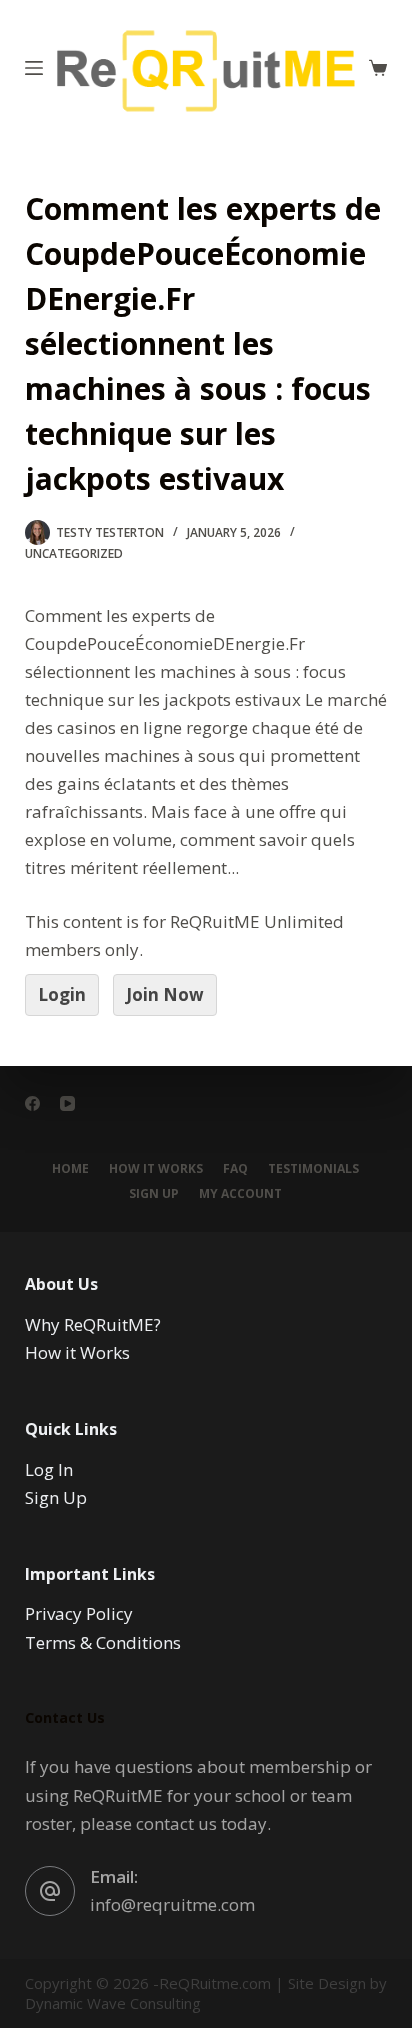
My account (240, 1194)
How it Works (156, 1169)
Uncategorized (74, 553)
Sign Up (154, 1194)
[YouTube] (67, 1103)
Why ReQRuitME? (93, 1324)
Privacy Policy (79, 1613)
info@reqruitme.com (172, 1904)
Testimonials (313, 1169)
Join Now (165, 994)
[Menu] (34, 68)
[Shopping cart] (378, 68)
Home (70, 1169)
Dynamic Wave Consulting (113, 2003)
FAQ (235, 1169)
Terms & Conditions (103, 1642)
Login (62, 994)
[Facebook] (32, 1103)
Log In (49, 1469)
